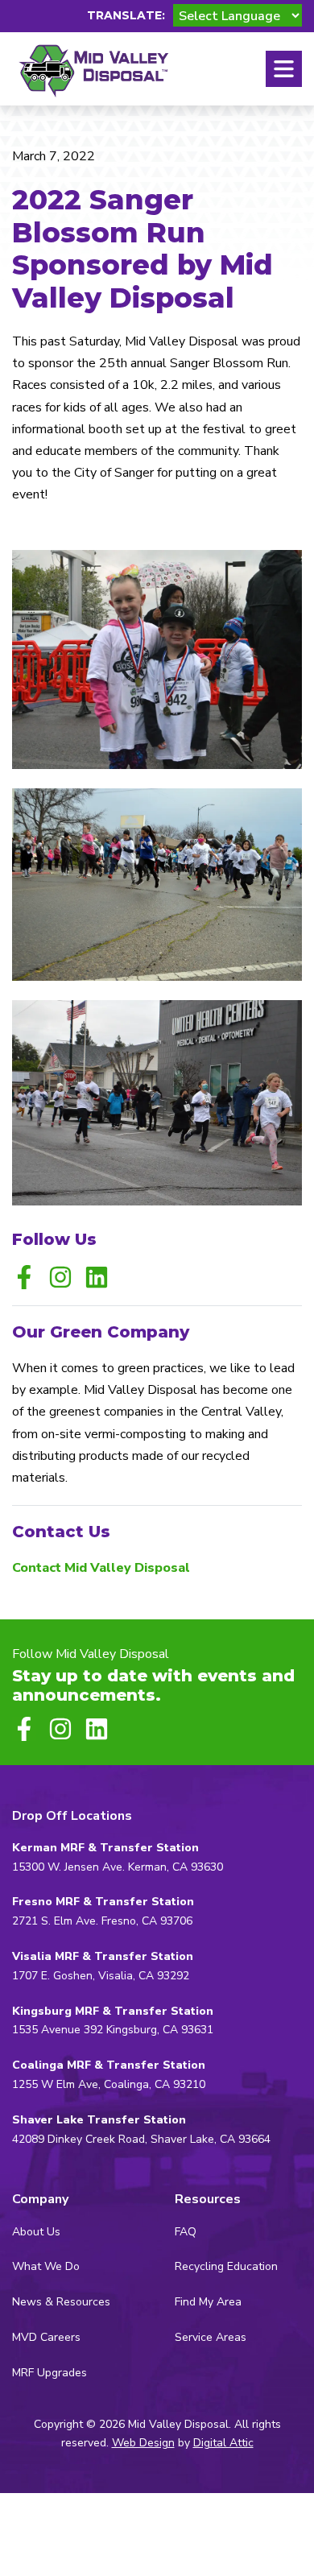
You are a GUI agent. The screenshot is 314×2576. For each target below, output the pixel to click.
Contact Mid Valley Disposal (101, 1568)
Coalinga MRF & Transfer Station (109, 2065)
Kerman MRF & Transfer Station (105, 1848)
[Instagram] (60, 1277)
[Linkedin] (97, 1277)
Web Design (143, 2443)
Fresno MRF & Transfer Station (103, 1902)
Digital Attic (223, 2443)
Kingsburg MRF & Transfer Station (113, 2011)
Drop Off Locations (72, 1816)
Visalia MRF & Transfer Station (103, 1956)
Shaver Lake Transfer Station (99, 2120)
